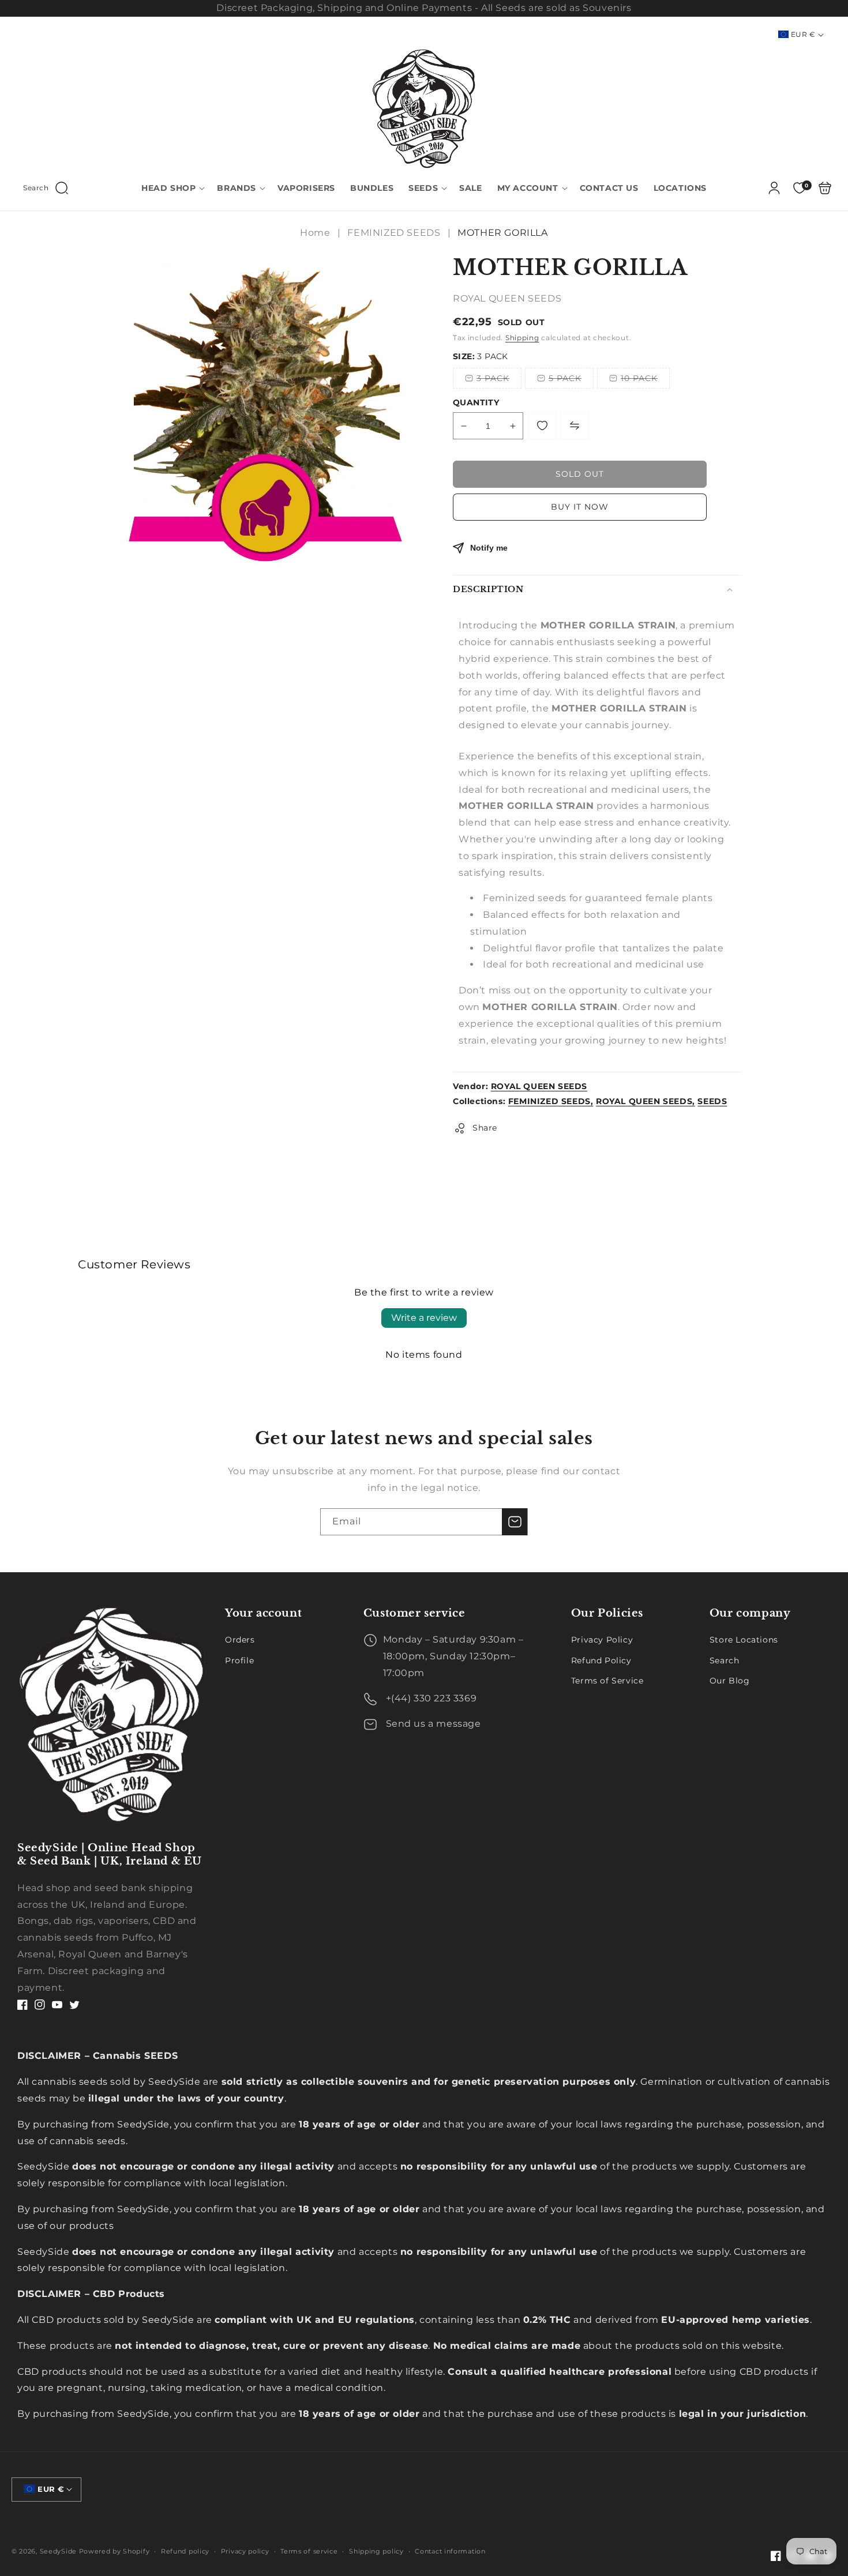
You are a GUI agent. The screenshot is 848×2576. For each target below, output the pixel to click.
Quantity (476, 402)
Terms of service (309, 2551)
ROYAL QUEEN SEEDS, (646, 1101)
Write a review (424, 1318)
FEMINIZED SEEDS (394, 233)
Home (316, 233)
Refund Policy (601, 1660)
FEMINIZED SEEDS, (551, 1101)
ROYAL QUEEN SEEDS (539, 1086)
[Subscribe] (515, 1522)
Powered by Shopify (115, 2551)
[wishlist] (542, 425)
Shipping (522, 338)
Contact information (450, 2551)
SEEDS (712, 1101)
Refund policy (185, 2551)
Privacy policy (245, 2551)
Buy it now (580, 507)
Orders (240, 1640)
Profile (239, 1660)
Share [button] (485, 1128)
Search (725, 1660)
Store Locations (744, 1640)
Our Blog (730, 1681)
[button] (46, 188)
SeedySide (58, 2551)
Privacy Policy (602, 1640)
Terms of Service (607, 1681)
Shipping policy (376, 2551)
